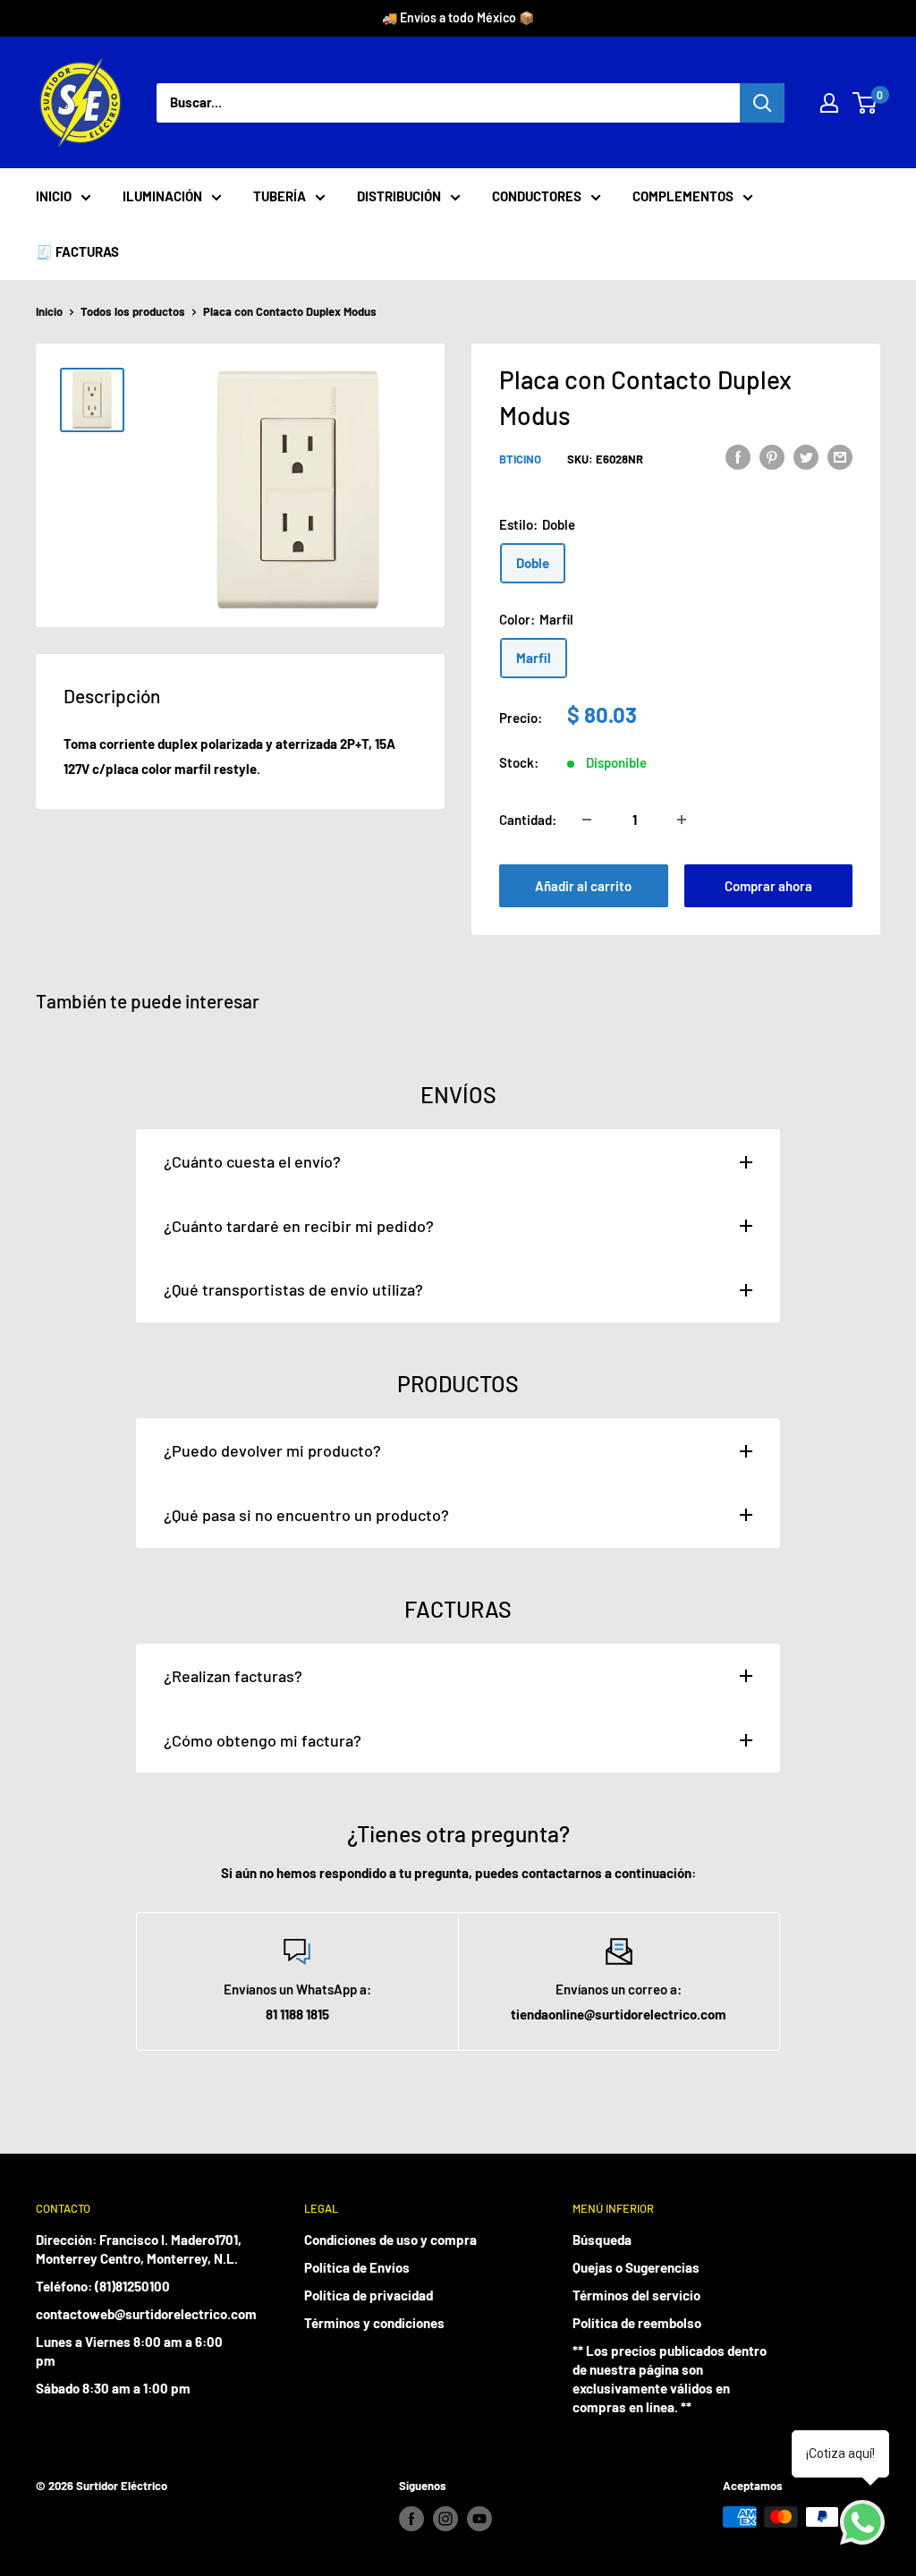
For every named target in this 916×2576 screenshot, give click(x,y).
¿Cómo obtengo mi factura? (263, 1740)
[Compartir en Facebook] (738, 456)
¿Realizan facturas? (233, 1676)
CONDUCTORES (537, 196)
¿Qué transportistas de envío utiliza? (293, 1289)
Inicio (49, 311)
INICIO (54, 196)
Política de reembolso (637, 2323)
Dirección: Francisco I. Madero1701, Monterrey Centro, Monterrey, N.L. (139, 2249)
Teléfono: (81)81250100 (103, 2286)
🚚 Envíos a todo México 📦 (458, 17)
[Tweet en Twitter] (806, 456)
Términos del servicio (636, 2295)
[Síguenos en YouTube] (479, 2519)
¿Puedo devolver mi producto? (272, 1450)
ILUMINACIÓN (162, 196)
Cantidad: (528, 820)
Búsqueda (602, 2240)
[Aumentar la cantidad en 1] (682, 820)
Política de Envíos (357, 2267)
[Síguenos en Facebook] (411, 2519)
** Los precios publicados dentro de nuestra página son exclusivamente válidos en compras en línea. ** (670, 2379)
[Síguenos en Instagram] (445, 2519)
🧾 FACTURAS (77, 251)
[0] (865, 103)
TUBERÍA (280, 196)
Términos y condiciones (374, 2323)
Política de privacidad (369, 2295)
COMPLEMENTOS (683, 196)
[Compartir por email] (840, 456)
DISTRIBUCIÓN (399, 196)
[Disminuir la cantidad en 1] (587, 820)
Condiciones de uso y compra (390, 2240)
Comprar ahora (768, 886)
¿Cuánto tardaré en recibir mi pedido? (299, 1226)
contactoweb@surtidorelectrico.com (139, 2314)
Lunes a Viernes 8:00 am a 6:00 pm (129, 2351)
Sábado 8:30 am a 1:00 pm (113, 2388)
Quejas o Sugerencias (636, 2267)
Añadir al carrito (583, 886)
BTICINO (520, 459)
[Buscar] (762, 103)
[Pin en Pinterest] (772, 456)
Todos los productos (133, 311)
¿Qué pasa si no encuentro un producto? (306, 1515)
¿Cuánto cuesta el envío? (252, 1161)
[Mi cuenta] (829, 103)
